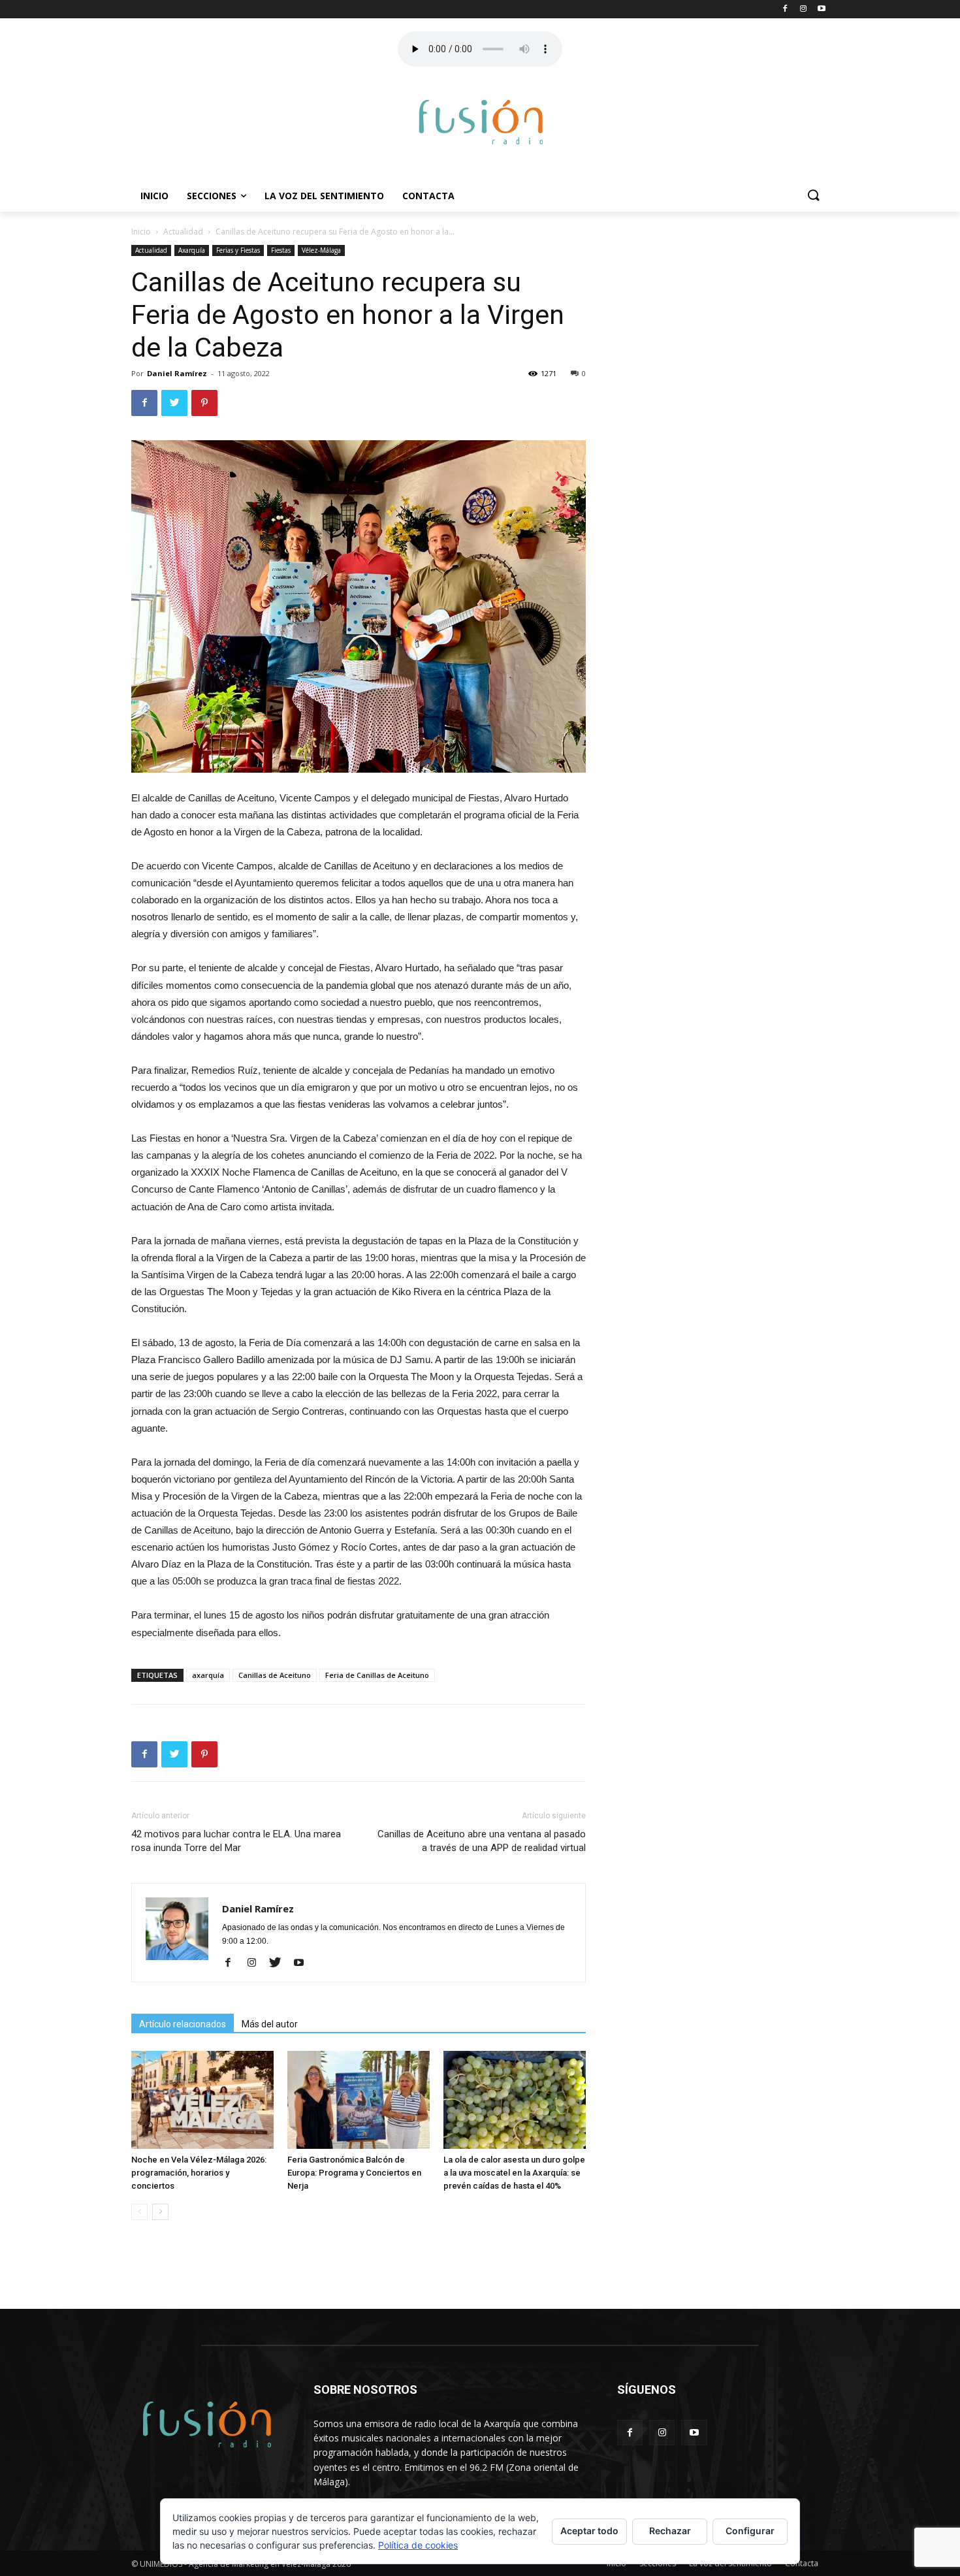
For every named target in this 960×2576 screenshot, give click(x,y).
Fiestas (281, 250)
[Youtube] (303, 1963)
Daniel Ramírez (177, 373)
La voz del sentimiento (324, 196)
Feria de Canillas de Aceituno (377, 1675)
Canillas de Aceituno (275, 1675)
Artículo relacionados (183, 2024)
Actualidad (183, 232)
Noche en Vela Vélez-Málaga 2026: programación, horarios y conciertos (199, 2173)
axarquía (208, 1675)
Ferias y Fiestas (238, 250)
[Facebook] (233, 1963)
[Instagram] (256, 1963)
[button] (813, 196)
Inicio (154, 196)
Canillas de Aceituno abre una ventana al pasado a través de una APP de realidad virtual (482, 1841)
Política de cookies (418, 2545)
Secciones (212, 196)
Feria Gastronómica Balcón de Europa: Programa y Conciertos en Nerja (354, 2173)
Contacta (428, 196)
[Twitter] (280, 1963)
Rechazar (670, 2531)
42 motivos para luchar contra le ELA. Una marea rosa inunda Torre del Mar (236, 1841)
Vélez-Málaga (321, 250)
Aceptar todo (589, 2531)
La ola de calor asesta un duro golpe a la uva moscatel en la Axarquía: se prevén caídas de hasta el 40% (514, 2173)
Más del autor (270, 2024)
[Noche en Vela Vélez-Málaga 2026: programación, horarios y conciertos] (202, 2100)
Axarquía (192, 250)
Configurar (750, 2531)
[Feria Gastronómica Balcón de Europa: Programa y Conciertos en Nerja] (359, 2100)
